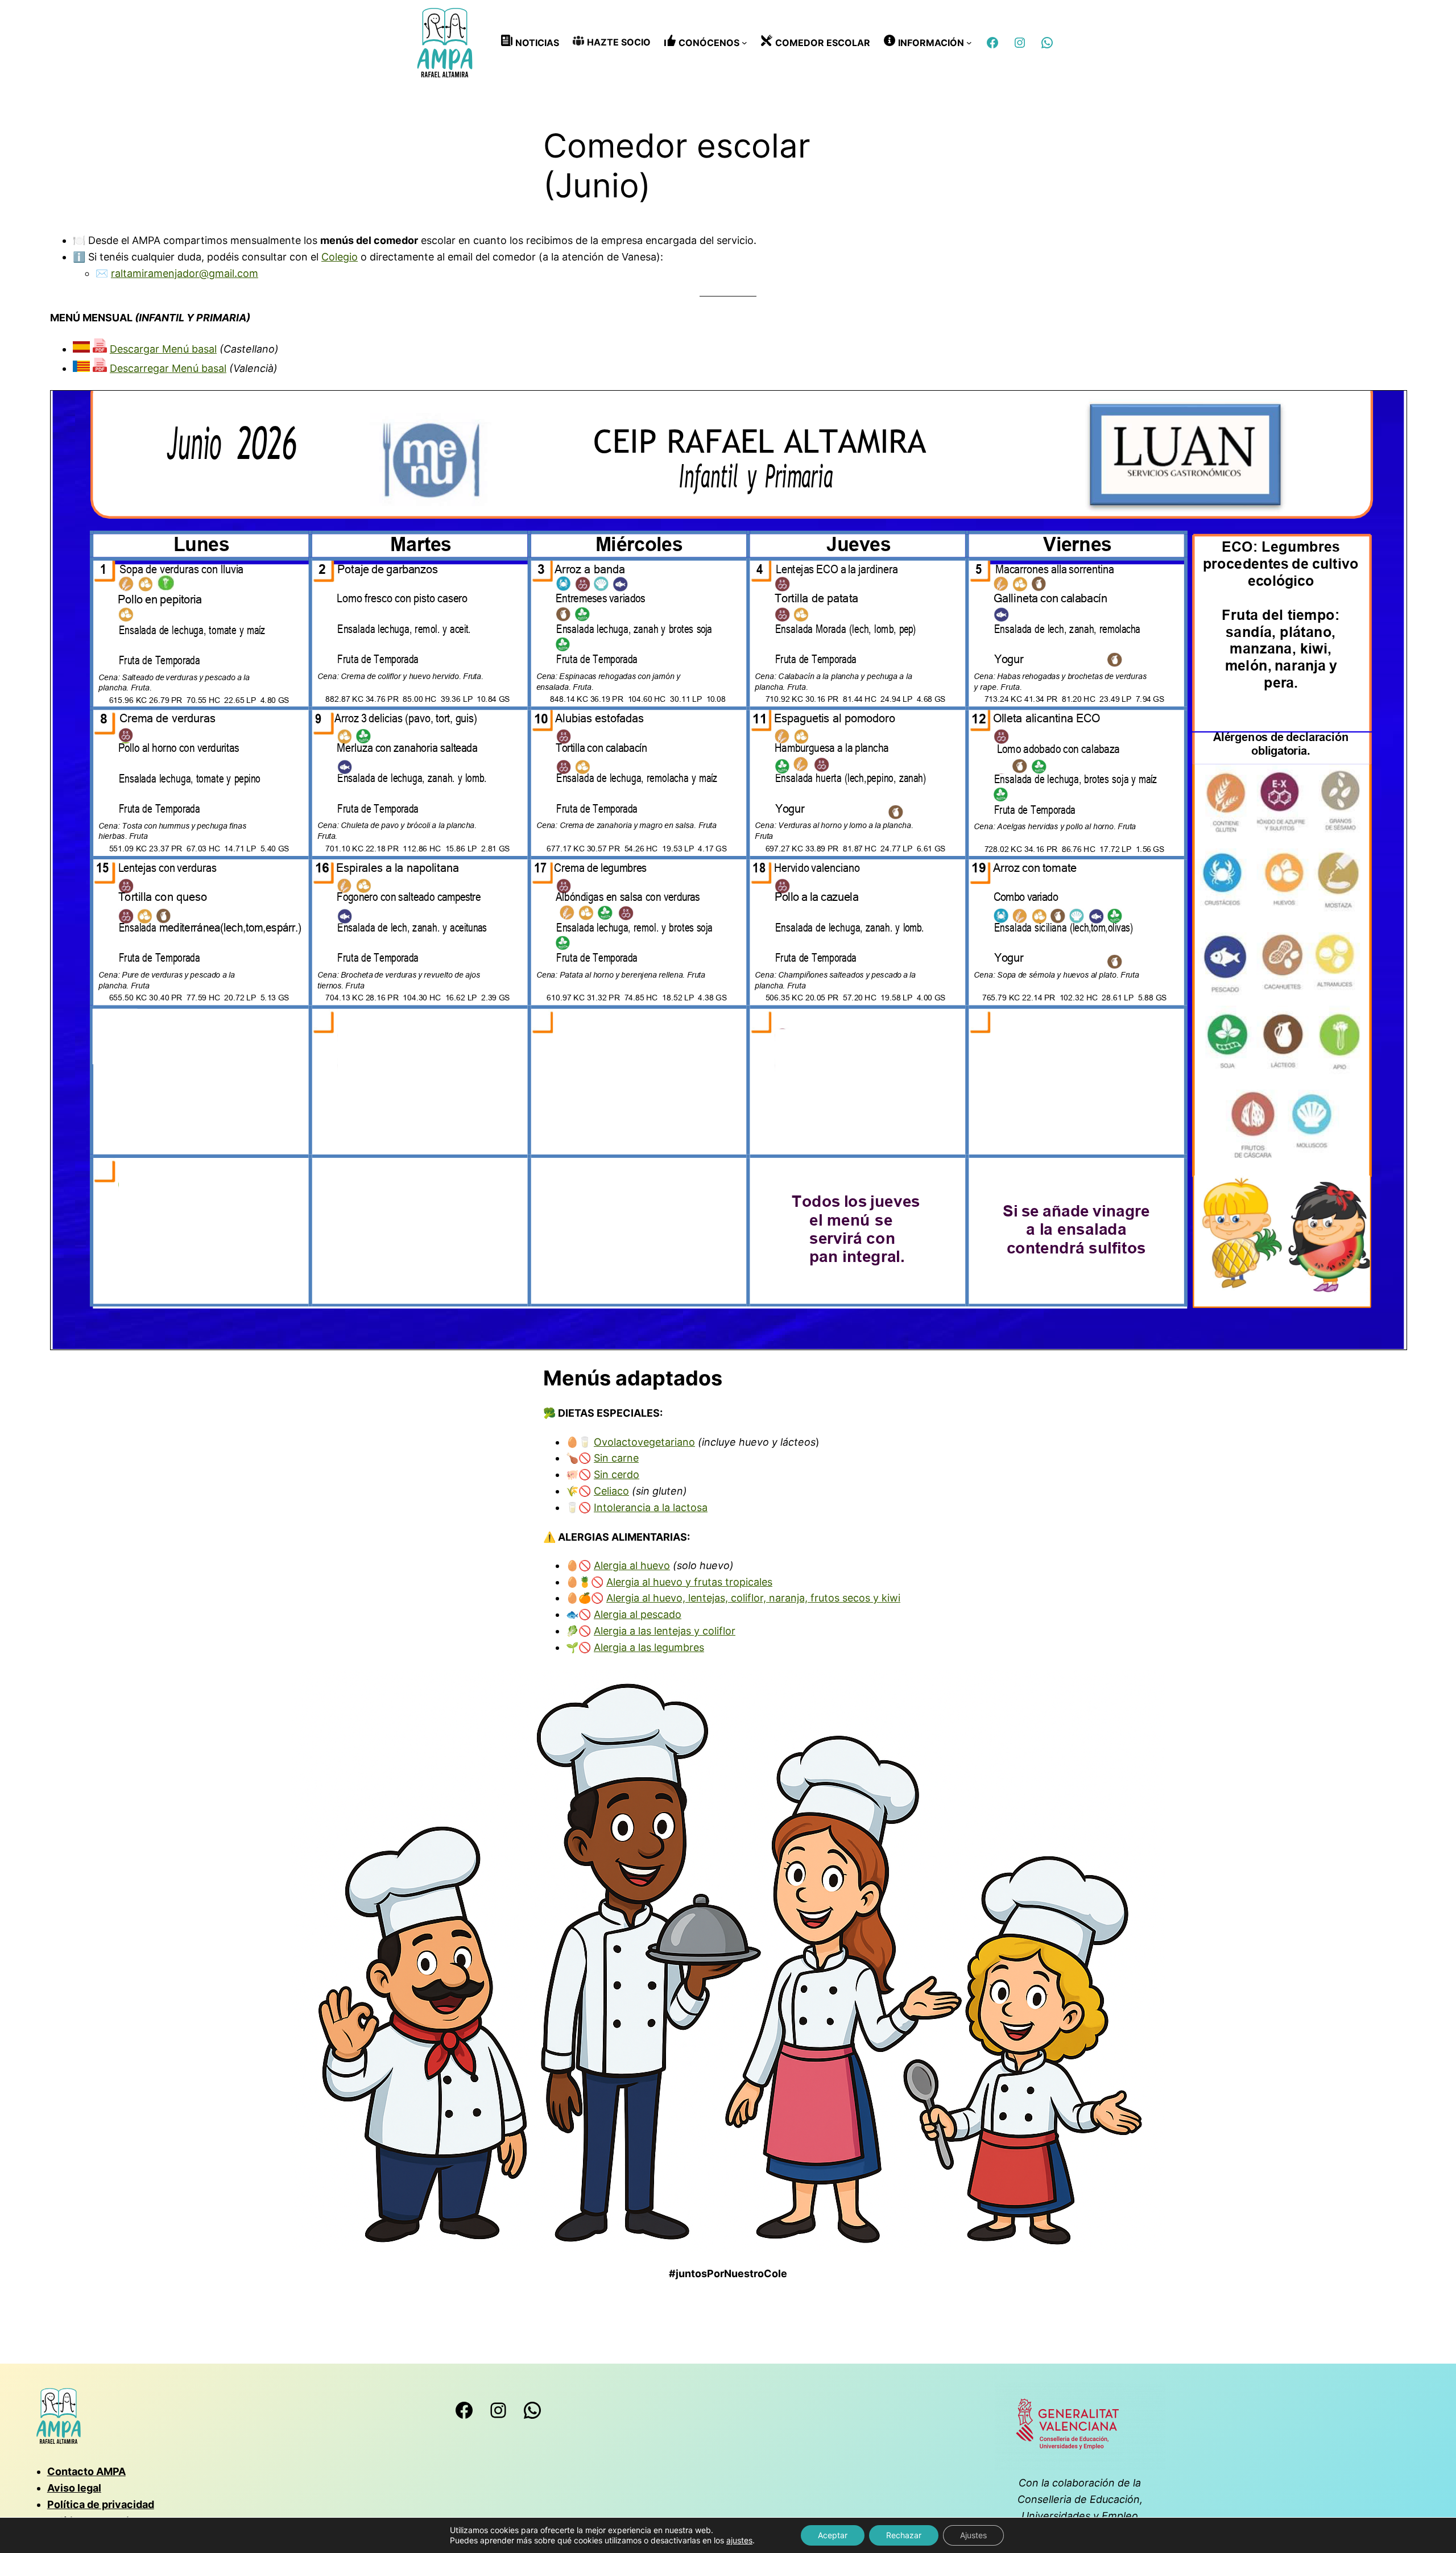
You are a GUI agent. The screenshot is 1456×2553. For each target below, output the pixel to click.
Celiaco (611, 1491)
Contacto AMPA (86, 2471)
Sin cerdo (617, 1474)
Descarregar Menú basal (168, 368)
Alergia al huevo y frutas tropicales (689, 1582)
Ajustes (973, 2535)
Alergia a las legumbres (649, 1647)
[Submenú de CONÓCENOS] (744, 43)
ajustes (739, 2540)
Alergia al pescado (638, 1614)
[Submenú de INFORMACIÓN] (969, 43)
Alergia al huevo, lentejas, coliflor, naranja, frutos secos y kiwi (753, 1598)
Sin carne (616, 1458)
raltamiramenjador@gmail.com (185, 273)
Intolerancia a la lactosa (651, 1507)
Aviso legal (74, 2488)
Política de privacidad (101, 2504)
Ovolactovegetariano (644, 1442)
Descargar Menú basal (163, 349)
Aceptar (833, 2535)
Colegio (340, 257)
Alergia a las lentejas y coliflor (665, 1631)
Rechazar (904, 2535)
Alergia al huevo (632, 1565)
